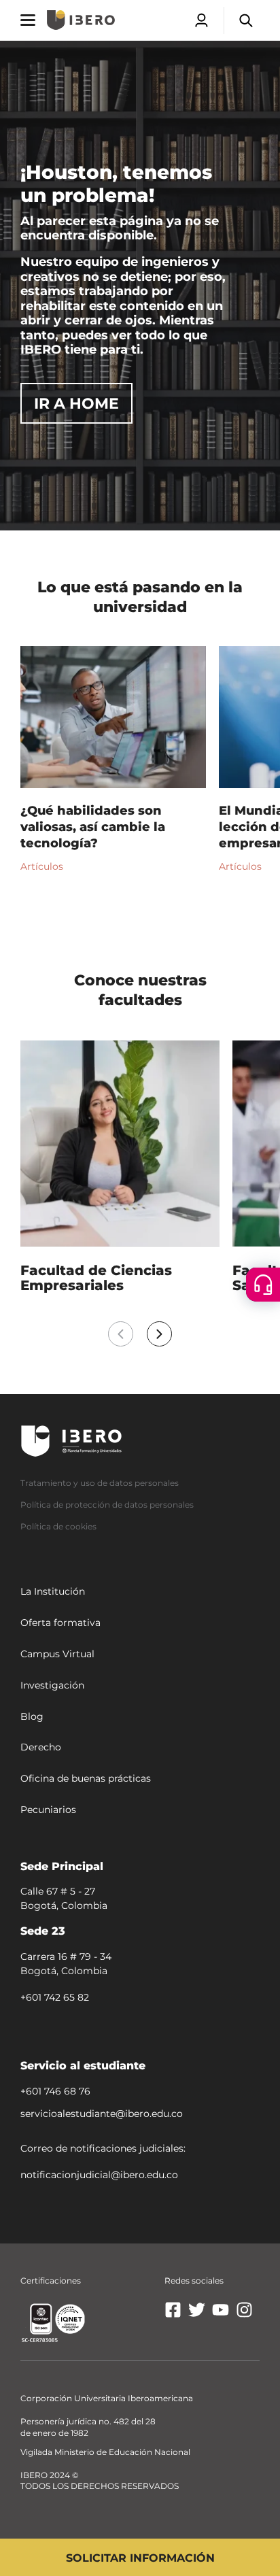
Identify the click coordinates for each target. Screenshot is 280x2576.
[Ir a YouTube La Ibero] (221, 2315)
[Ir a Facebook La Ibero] (173, 2315)
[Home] (81, 20)
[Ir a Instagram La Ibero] (244, 2315)
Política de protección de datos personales (107, 1505)
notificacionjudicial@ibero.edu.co (99, 2175)
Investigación (52, 1685)
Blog (32, 1716)
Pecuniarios (48, 1810)
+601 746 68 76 (55, 2091)
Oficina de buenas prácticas (86, 1778)
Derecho (41, 1748)
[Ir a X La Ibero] (197, 2315)
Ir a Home (76, 404)
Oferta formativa (60, 1623)
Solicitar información (140, 2558)
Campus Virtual (57, 1654)
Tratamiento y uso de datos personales (100, 1483)
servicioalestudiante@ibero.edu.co (102, 2114)
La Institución (53, 1592)
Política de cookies (58, 1526)
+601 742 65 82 (55, 1997)
